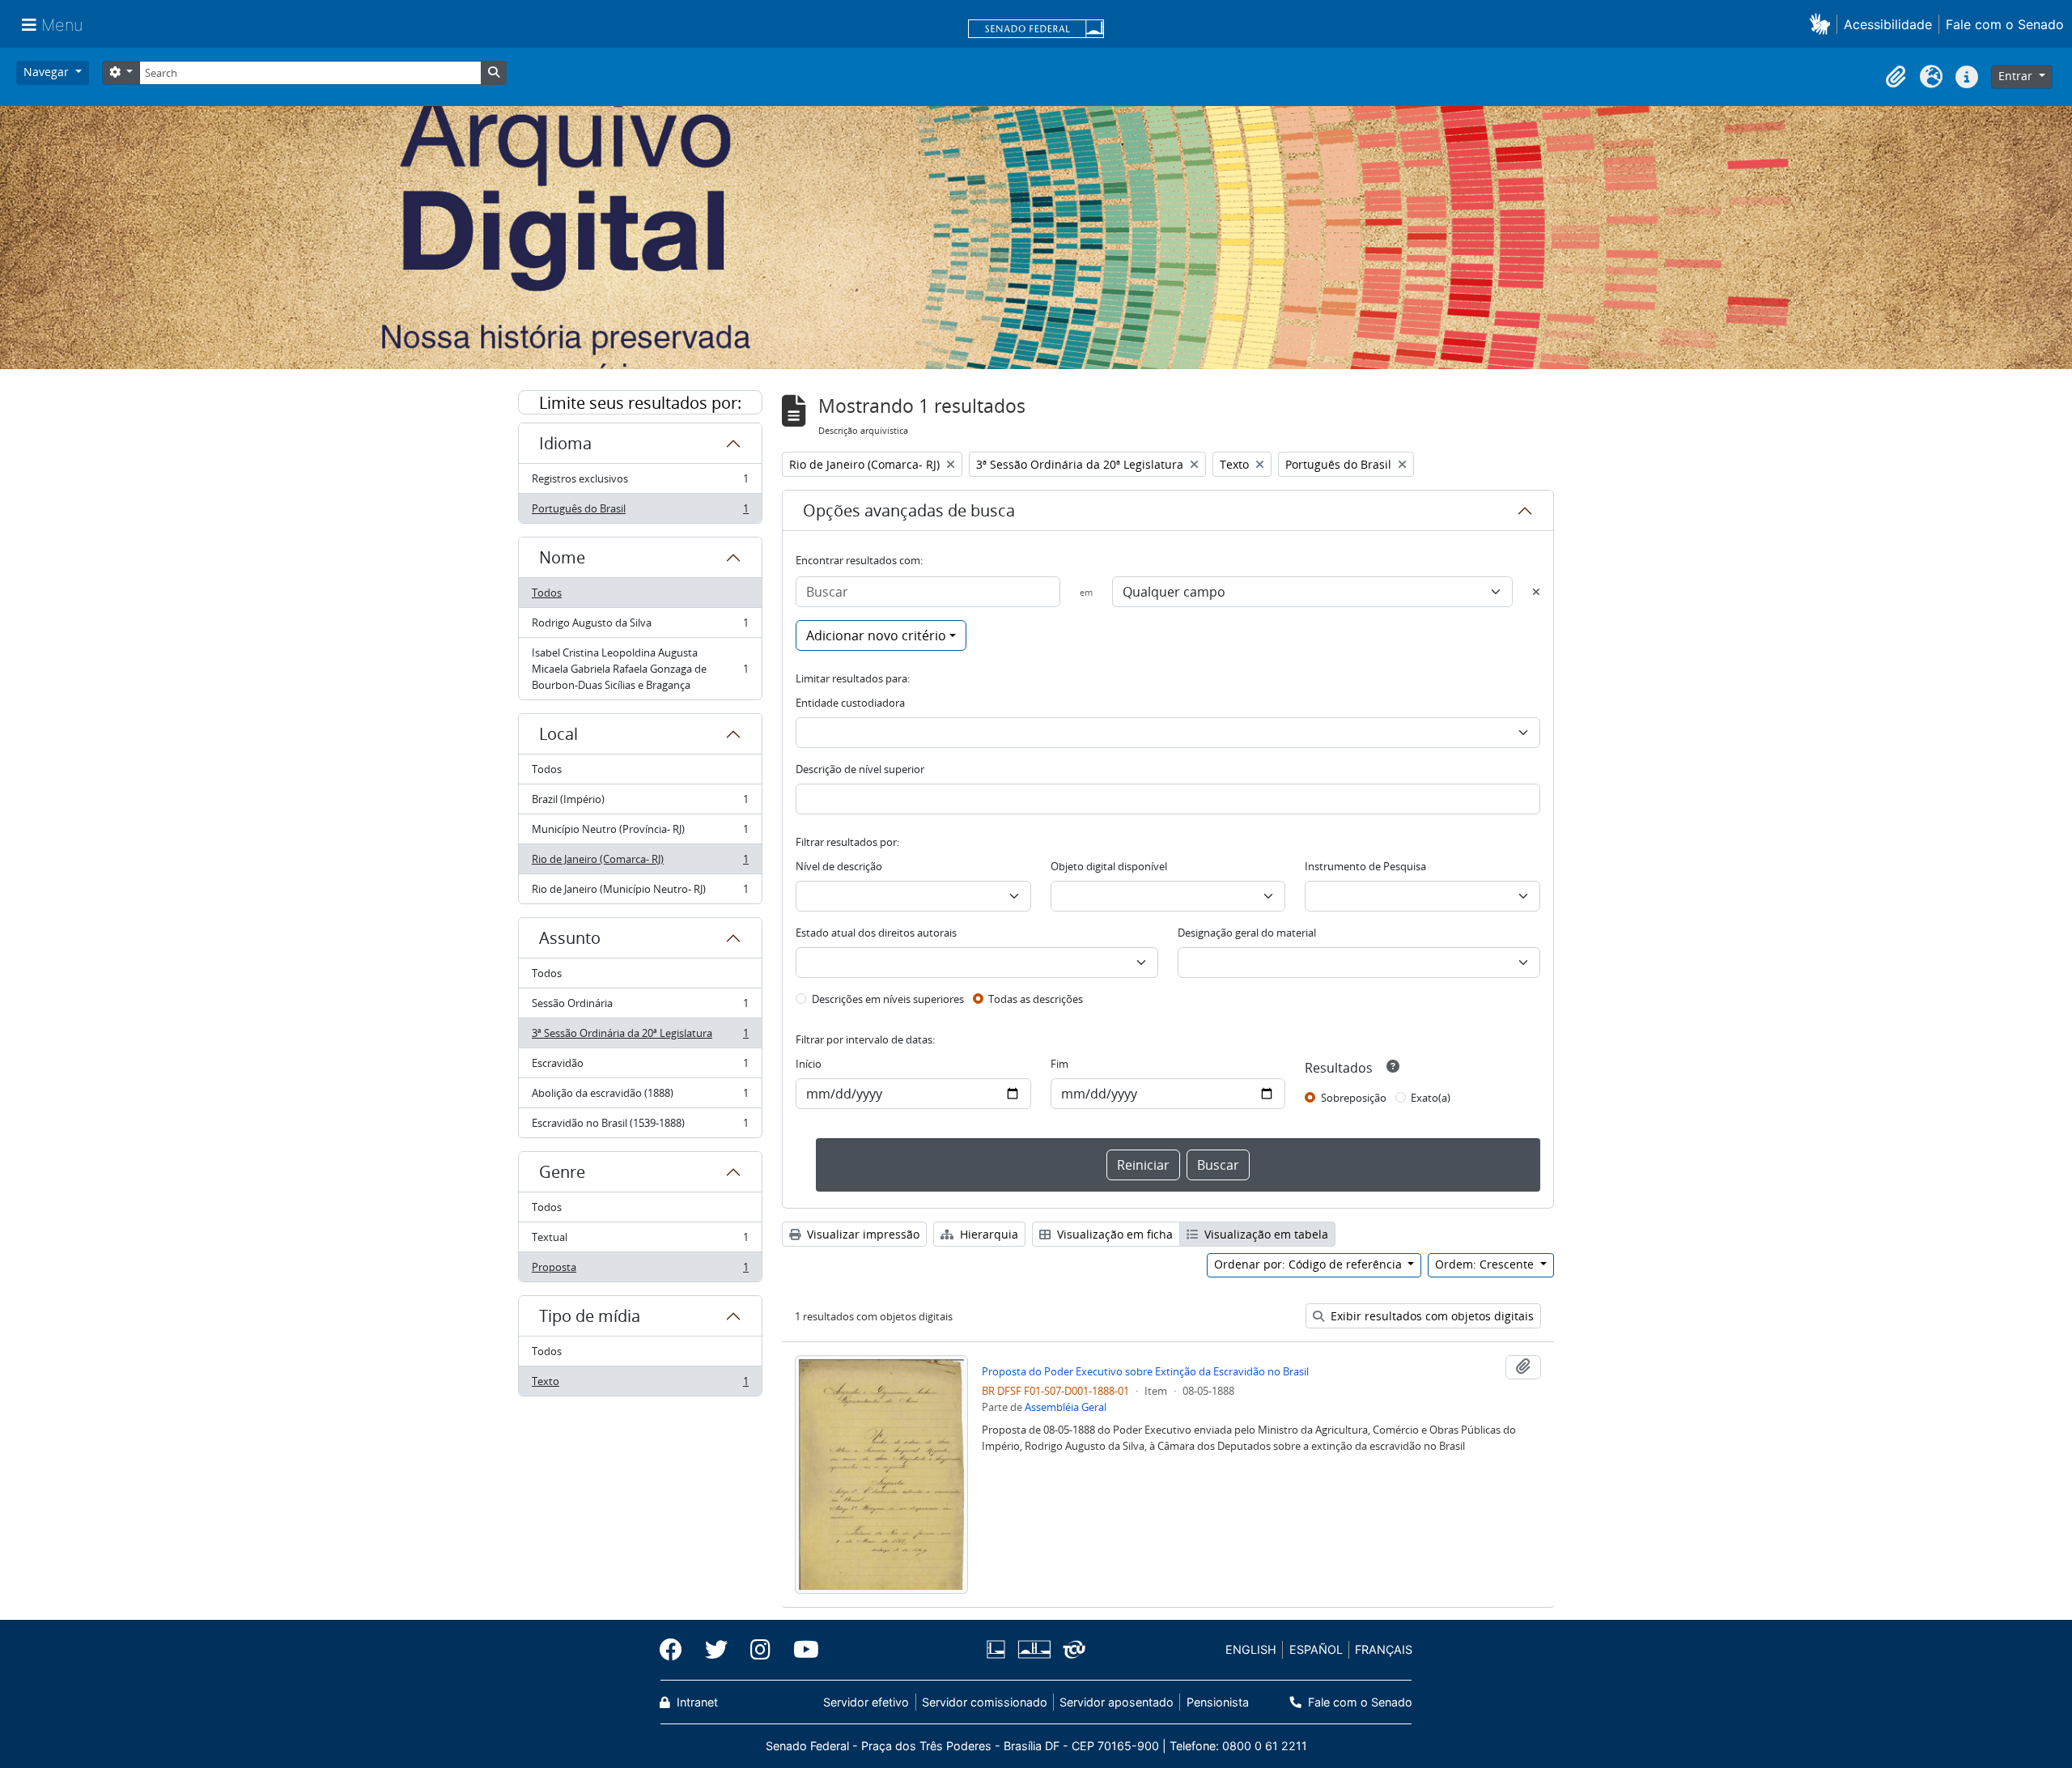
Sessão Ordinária (640, 1007)
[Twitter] (716, 1650)
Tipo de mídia (590, 1316)
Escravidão (640, 1067)
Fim (1059, 1064)
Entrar (2017, 76)
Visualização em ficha (1113, 1234)
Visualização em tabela (1265, 1234)
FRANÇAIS (1384, 1649)
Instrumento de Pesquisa (1365, 866)
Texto (640, 1385)
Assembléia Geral (1066, 1407)
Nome (562, 557)
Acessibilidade (1888, 24)
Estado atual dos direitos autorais (876, 933)
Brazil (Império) (640, 803)
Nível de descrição (839, 866)
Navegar (48, 72)
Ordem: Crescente (1486, 1264)
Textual (640, 1241)
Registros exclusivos (640, 482)
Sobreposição (1354, 1098)
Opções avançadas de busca (909, 510)
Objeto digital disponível (1109, 866)
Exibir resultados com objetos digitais (1431, 1316)
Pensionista (1217, 1702)
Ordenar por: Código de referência (1310, 1264)
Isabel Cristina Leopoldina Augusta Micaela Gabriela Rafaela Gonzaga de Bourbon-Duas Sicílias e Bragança (640, 669)
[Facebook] (677, 1650)
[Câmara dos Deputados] (999, 1649)
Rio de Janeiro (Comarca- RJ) (640, 863)
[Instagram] (760, 1650)
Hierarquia (987, 1234)
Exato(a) (1431, 1098)
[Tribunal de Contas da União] (1071, 1649)
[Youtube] (800, 1650)
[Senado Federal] (1036, 30)
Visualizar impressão (862, 1234)
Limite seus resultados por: (640, 403)
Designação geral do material (1247, 933)
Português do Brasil (640, 512)
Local (558, 734)
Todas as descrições (1036, 999)
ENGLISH (1251, 1649)
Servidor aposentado (1117, 1702)
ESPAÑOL (1316, 1649)
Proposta (640, 1271)
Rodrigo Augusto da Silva (640, 627)
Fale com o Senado (2005, 24)
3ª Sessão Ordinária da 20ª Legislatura (640, 1037)
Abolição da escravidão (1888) (640, 1097)
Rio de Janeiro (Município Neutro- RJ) (640, 892)
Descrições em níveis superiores (888, 999)
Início (809, 1064)
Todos (547, 593)
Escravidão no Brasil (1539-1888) (640, 1126)
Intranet (696, 1702)
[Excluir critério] (1536, 592)
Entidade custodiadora (850, 703)
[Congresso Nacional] (1034, 1649)
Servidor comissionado (985, 1702)
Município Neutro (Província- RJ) (640, 833)
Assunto (570, 938)
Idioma (565, 443)
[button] (1823, 24)
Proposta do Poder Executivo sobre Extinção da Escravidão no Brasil (1145, 1371)
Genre (562, 1172)
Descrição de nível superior (860, 769)
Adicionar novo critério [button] (876, 635)
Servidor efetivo (866, 1702)
